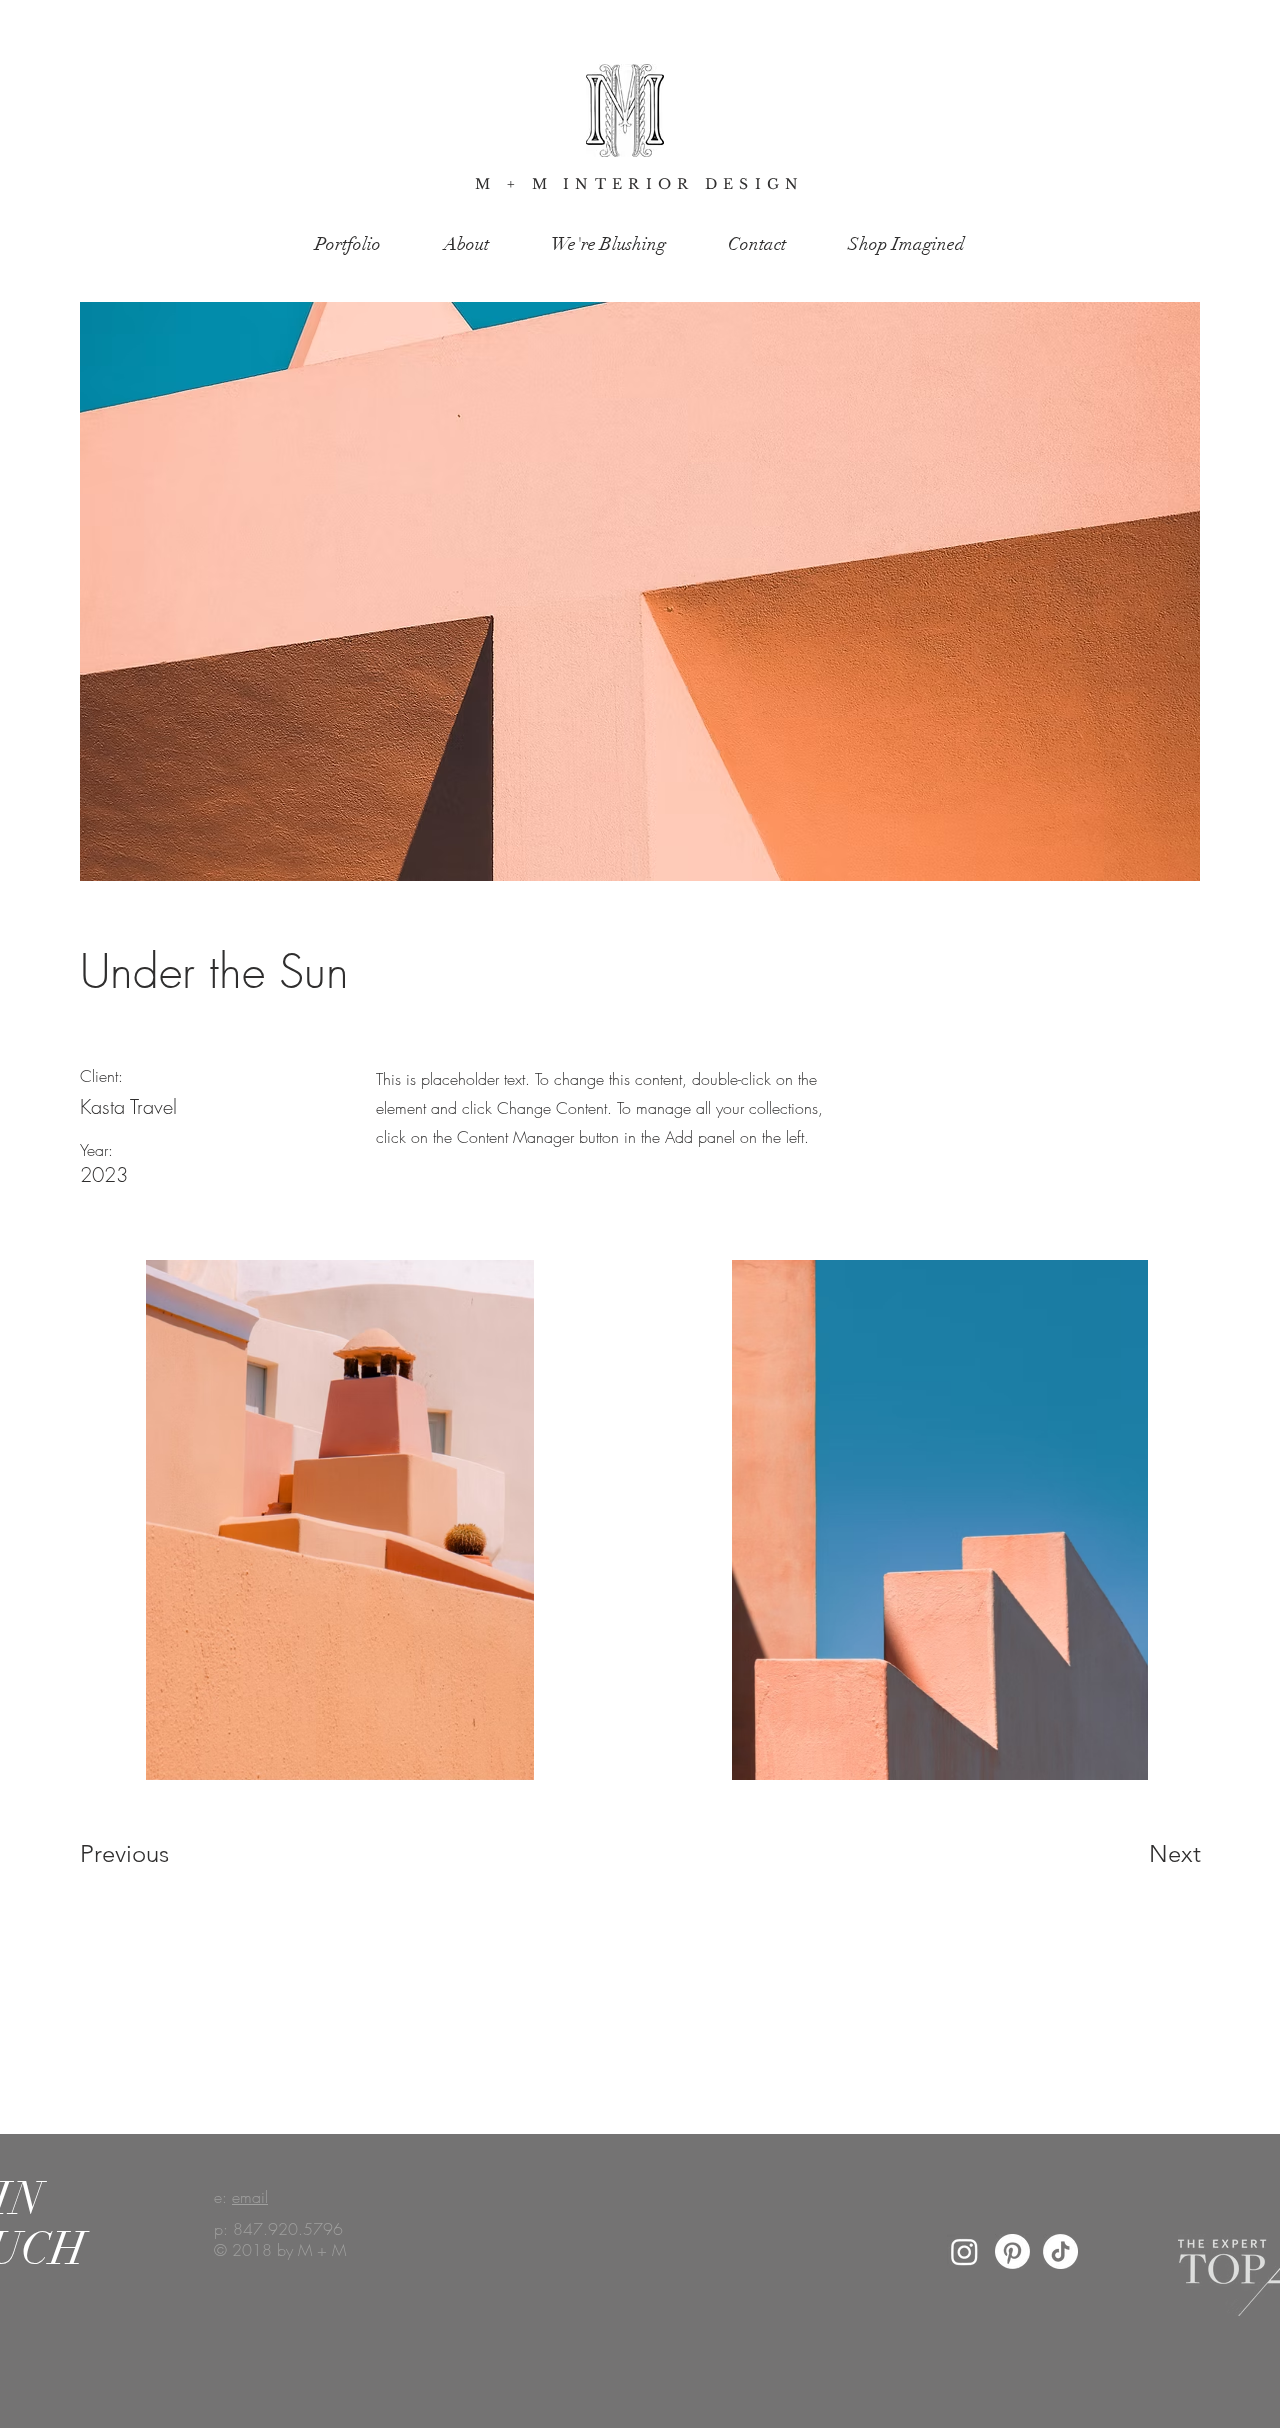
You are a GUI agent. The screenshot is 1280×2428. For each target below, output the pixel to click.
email (250, 2197)
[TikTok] (1060, 2251)
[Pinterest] (1012, 2251)
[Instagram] (964, 2251)
